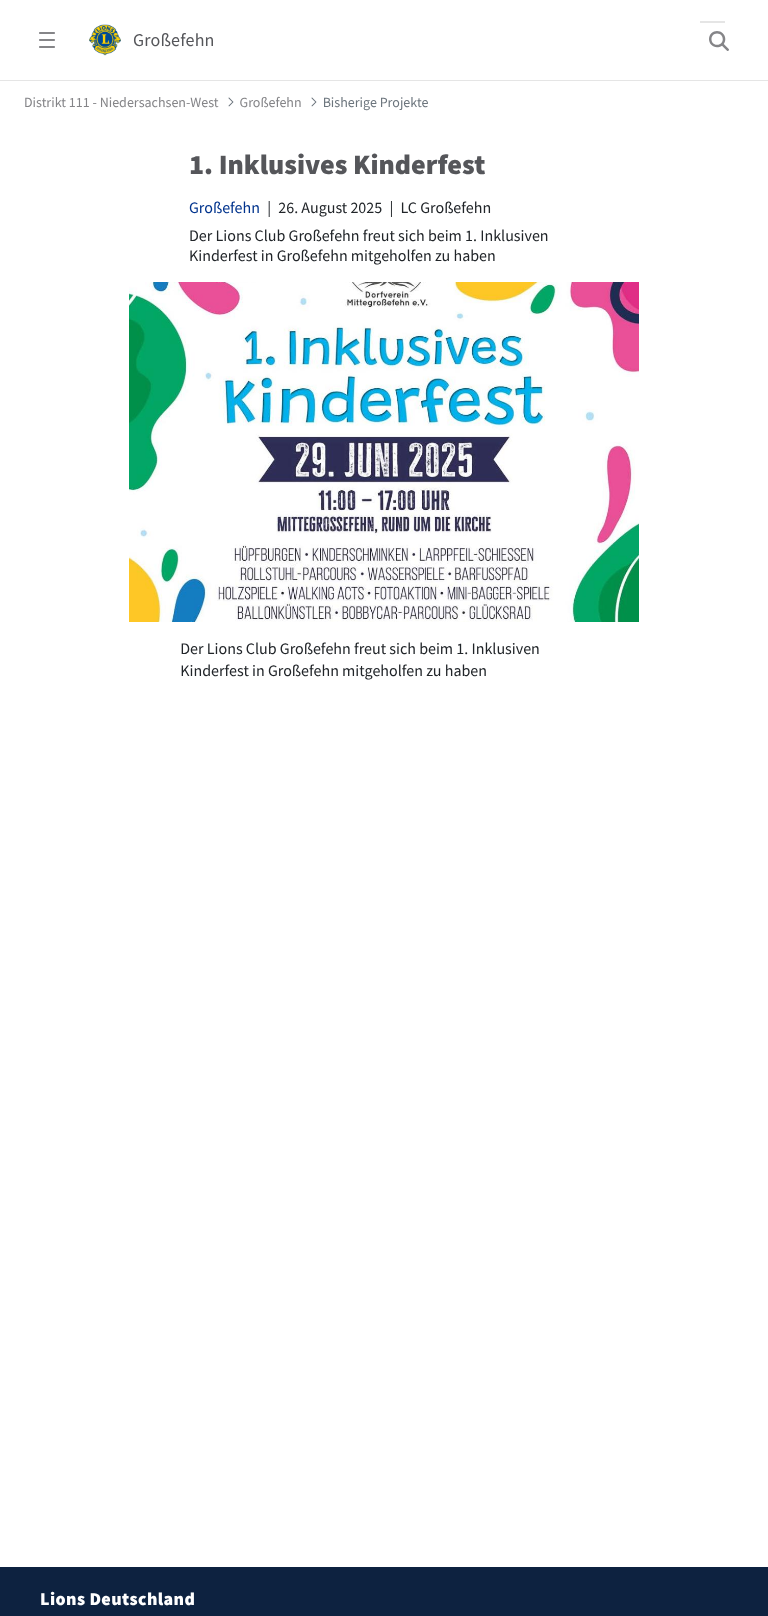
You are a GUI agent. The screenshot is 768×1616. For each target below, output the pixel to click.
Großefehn (224, 208)
